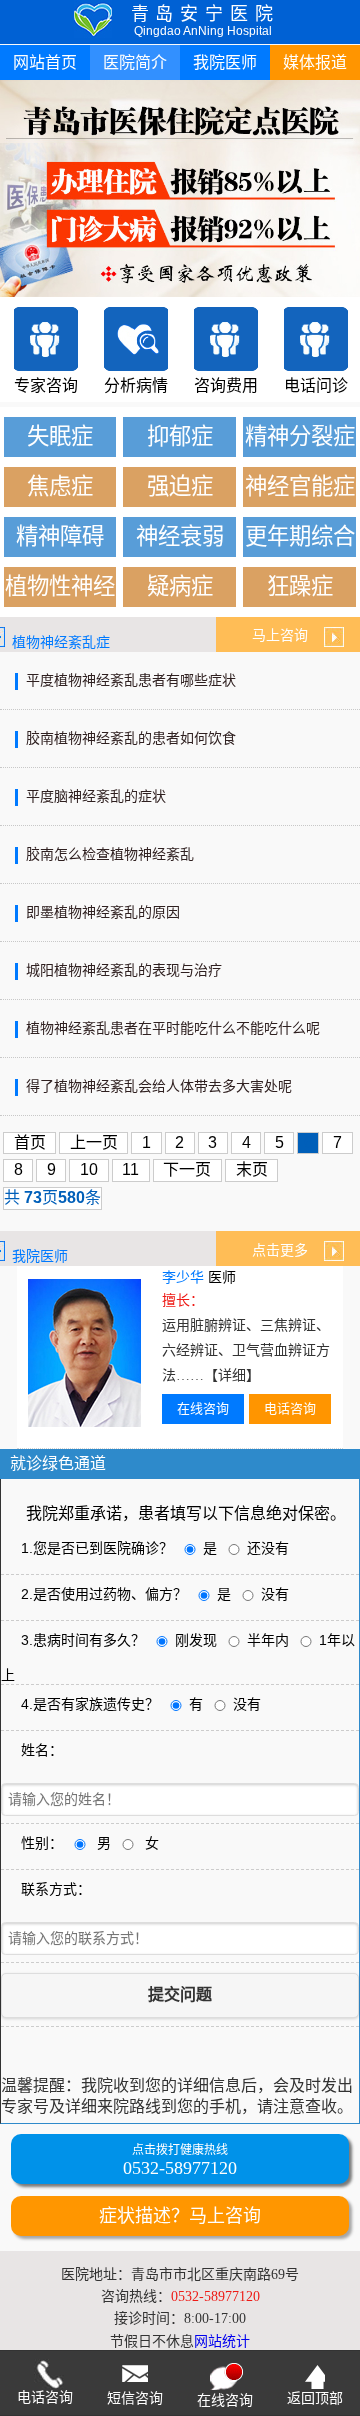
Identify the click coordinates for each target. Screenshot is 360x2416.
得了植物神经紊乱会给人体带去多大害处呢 (159, 1086)
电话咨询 (290, 1408)
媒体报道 (315, 62)
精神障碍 (60, 536)
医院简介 (135, 62)
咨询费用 (226, 385)
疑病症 (180, 586)
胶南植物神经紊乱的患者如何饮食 (131, 738)
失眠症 (60, 436)
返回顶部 (315, 2398)
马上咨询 (288, 635)
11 (130, 1169)
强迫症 (180, 486)
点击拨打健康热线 (180, 2150)
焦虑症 (60, 486)
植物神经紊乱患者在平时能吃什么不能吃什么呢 (173, 1028)
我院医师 (225, 62)
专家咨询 (46, 385)
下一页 (187, 1169)
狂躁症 (300, 586)
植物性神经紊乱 (60, 590)
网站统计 (222, 2341)
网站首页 (45, 62)
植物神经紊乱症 (61, 642)
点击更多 (288, 1250)
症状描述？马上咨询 (180, 2216)
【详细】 (232, 1375)
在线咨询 (203, 1408)
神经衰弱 (180, 536)
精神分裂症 (300, 436)
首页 (30, 1142)
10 (89, 1169)
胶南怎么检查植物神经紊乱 (110, 854)
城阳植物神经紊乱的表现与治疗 (124, 970)
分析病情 (136, 385)
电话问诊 (316, 385)
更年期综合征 (300, 540)
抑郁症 (180, 436)
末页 (252, 1169)
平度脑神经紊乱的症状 (96, 796)
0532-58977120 (180, 2168)
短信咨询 (135, 2398)
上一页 (94, 1142)
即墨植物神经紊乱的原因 (103, 912)
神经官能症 (300, 486)
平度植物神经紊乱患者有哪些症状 (131, 680)
